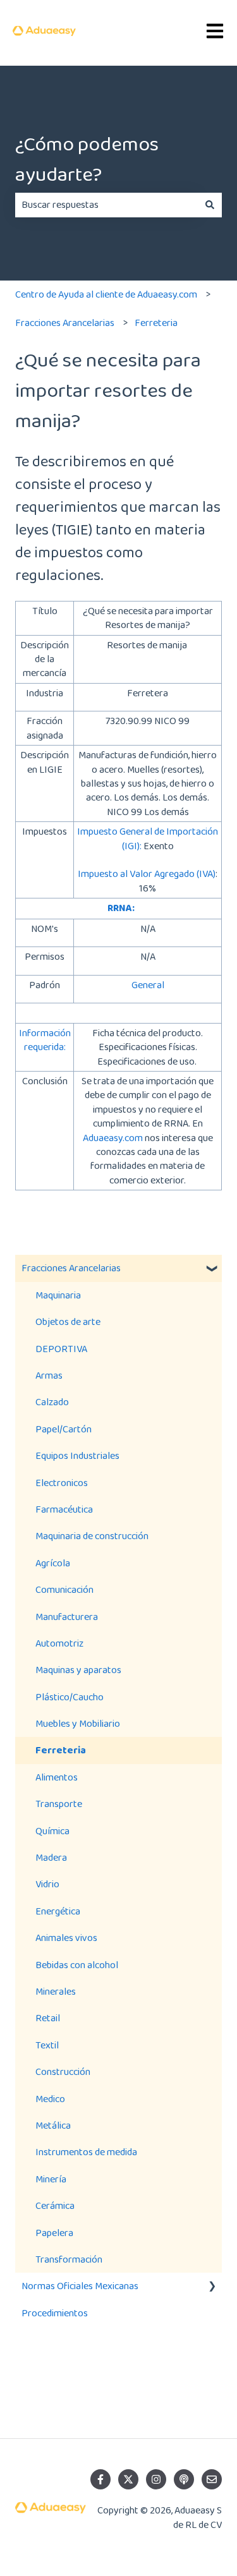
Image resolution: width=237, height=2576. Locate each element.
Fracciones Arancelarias (65, 323)
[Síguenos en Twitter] (128, 2479)
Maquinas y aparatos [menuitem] (78, 1670)
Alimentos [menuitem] (57, 1777)
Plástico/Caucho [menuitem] (70, 1697)
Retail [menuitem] (48, 2018)
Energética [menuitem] (58, 1911)
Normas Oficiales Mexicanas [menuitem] (80, 2286)
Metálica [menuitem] (53, 2125)
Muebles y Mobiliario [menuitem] (78, 1723)
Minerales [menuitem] (56, 1991)
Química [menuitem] (52, 1831)
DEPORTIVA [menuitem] (61, 1349)
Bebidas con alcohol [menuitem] (77, 1965)
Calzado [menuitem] (52, 1402)
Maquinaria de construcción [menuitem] (92, 1536)
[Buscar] (210, 205)
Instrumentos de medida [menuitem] (86, 2152)
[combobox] (106, 205)
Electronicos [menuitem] (62, 1483)
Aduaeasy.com (113, 1138)
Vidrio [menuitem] (47, 1884)
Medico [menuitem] (50, 2099)
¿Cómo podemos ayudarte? (87, 159)
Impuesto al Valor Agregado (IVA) (147, 874)
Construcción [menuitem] (63, 2071)
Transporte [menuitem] (59, 1804)
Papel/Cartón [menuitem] (64, 1429)
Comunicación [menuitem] (64, 1589)
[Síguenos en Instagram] (156, 2479)
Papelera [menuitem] (54, 2233)
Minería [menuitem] (51, 2179)
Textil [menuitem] (47, 2045)
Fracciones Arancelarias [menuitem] (71, 1268)
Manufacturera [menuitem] (67, 1617)
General (148, 985)
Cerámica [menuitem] (55, 2205)
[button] (212, 1269)
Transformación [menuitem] (69, 2259)
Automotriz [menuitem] (59, 1643)
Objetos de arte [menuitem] (68, 1321)
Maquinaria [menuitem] (58, 1295)
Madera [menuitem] (51, 1857)
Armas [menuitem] (49, 1375)
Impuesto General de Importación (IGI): (148, 838)
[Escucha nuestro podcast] (184, 2479)
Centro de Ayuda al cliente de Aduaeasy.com (106, 294)
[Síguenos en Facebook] (100, 2479)
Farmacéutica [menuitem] (64, 1509)
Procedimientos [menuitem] (55, 2313)
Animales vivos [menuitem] (66, 1938)
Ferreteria (156, 323)
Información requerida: (45, 1040)
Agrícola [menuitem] (53, 1563)
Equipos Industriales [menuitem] (77, 1455)
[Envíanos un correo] (212, 2479)
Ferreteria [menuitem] (61, 1750)
